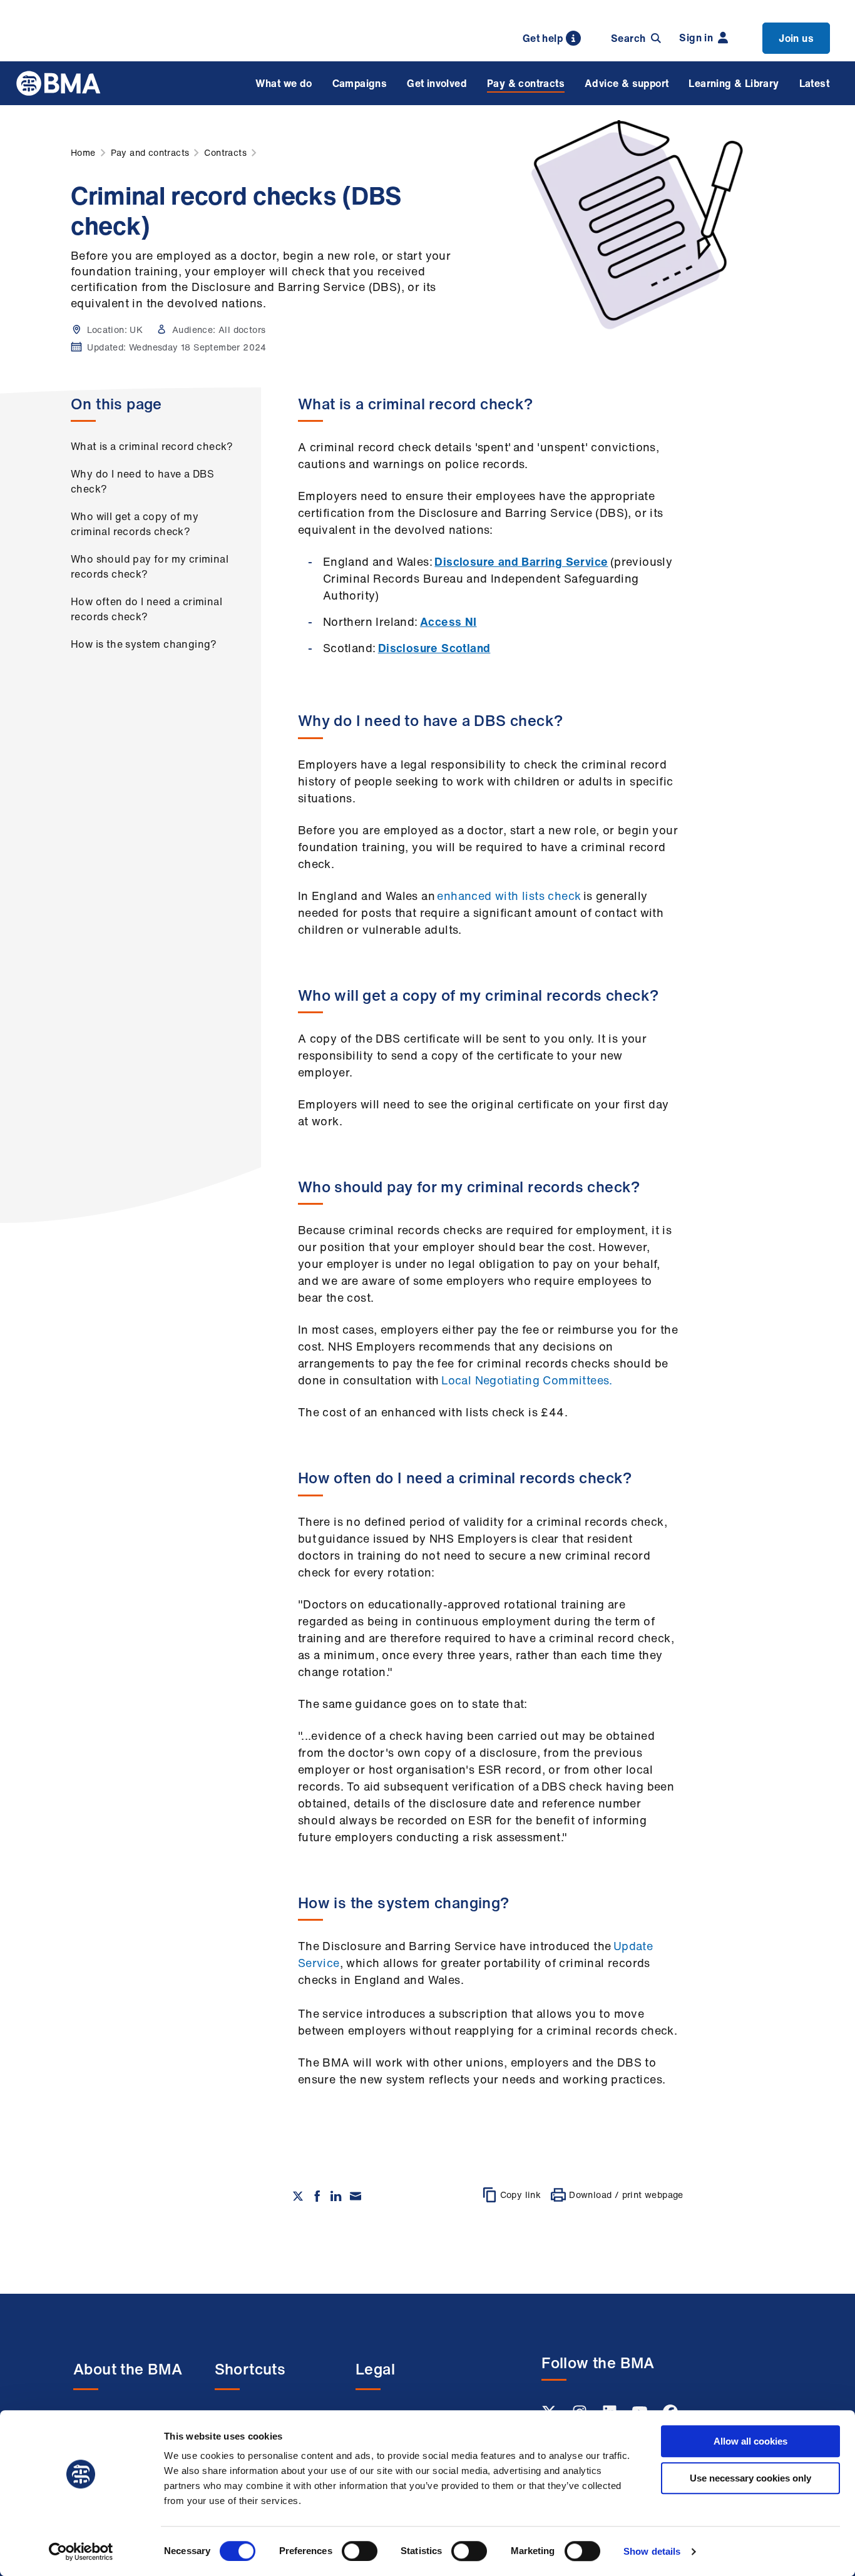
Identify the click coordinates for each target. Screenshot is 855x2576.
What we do (284, 83)
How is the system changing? (144, 644)
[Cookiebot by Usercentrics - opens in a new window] (81, 2552)
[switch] (360, 2551)
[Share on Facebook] (317, 2196)
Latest (814, 83)
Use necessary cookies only (750, 2478)
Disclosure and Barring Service (521, 561)
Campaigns (360, 83)
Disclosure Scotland (434, 648)
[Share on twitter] (298, 2196)
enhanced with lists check (509, 896)
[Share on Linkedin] (336, 2196)
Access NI (448, 621)
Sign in (696, 38)
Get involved (437, 83)
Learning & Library (734, 83)
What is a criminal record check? (152, 446)
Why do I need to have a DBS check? (143, 481)
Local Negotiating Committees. (527, 1380)
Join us (796, 38)
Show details (652, 2551)
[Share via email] (356, 2196)
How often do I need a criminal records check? (146, 609)
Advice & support (627, 83)
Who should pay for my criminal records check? (150, 566)
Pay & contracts (526, 83)
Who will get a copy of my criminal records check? (135, 524)
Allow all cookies (750, 2441)
